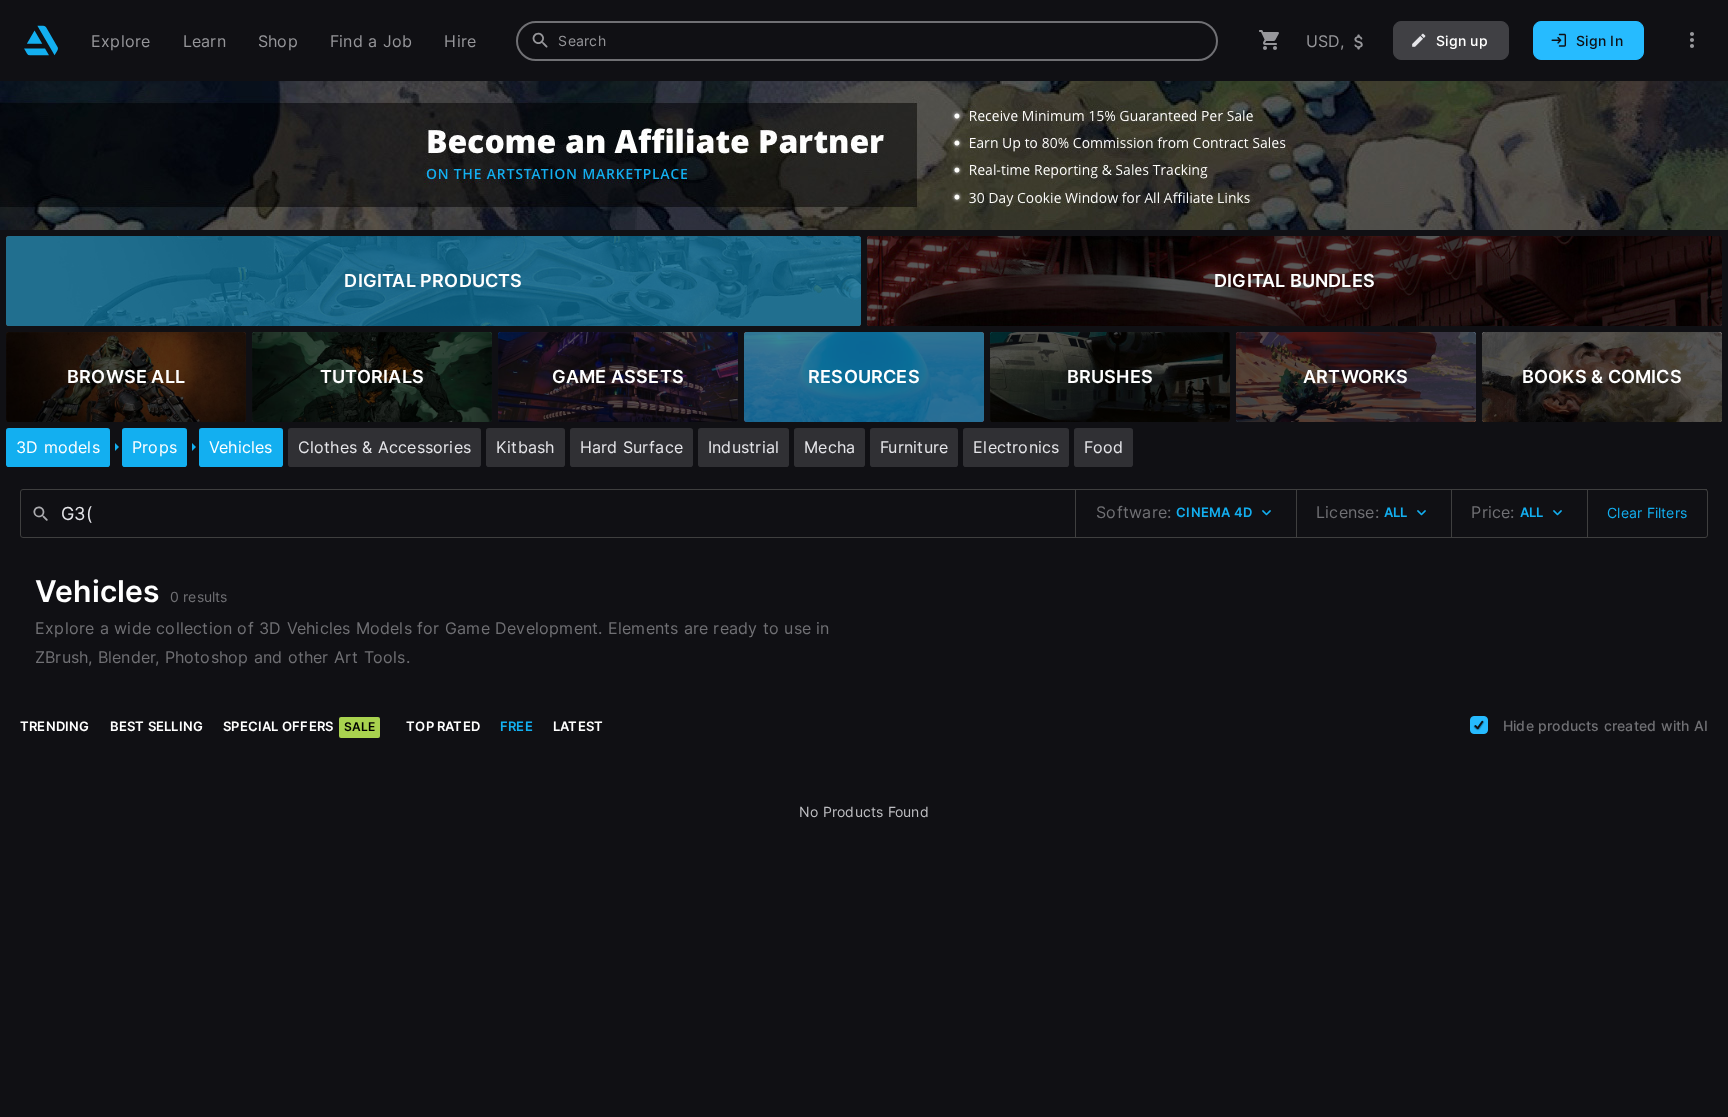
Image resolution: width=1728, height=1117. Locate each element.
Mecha (829, 447)
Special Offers (299, 726)
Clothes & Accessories (384, 447)
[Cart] (1270, 40)
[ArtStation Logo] (41, 40)
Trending (55, 726)
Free (516, 726)
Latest (578, 726)
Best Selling (157, 726)
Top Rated (443, 726)
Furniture (914, 447)
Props (154, 447)
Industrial (743, 447)
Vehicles (241, 447)
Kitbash (525, 447)
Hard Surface (632, 447)
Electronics (1016, 447)
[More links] (1692, 40)
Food (1103, 447)
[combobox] (867, 41)
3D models (58, 447)
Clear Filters (1647, 512)
